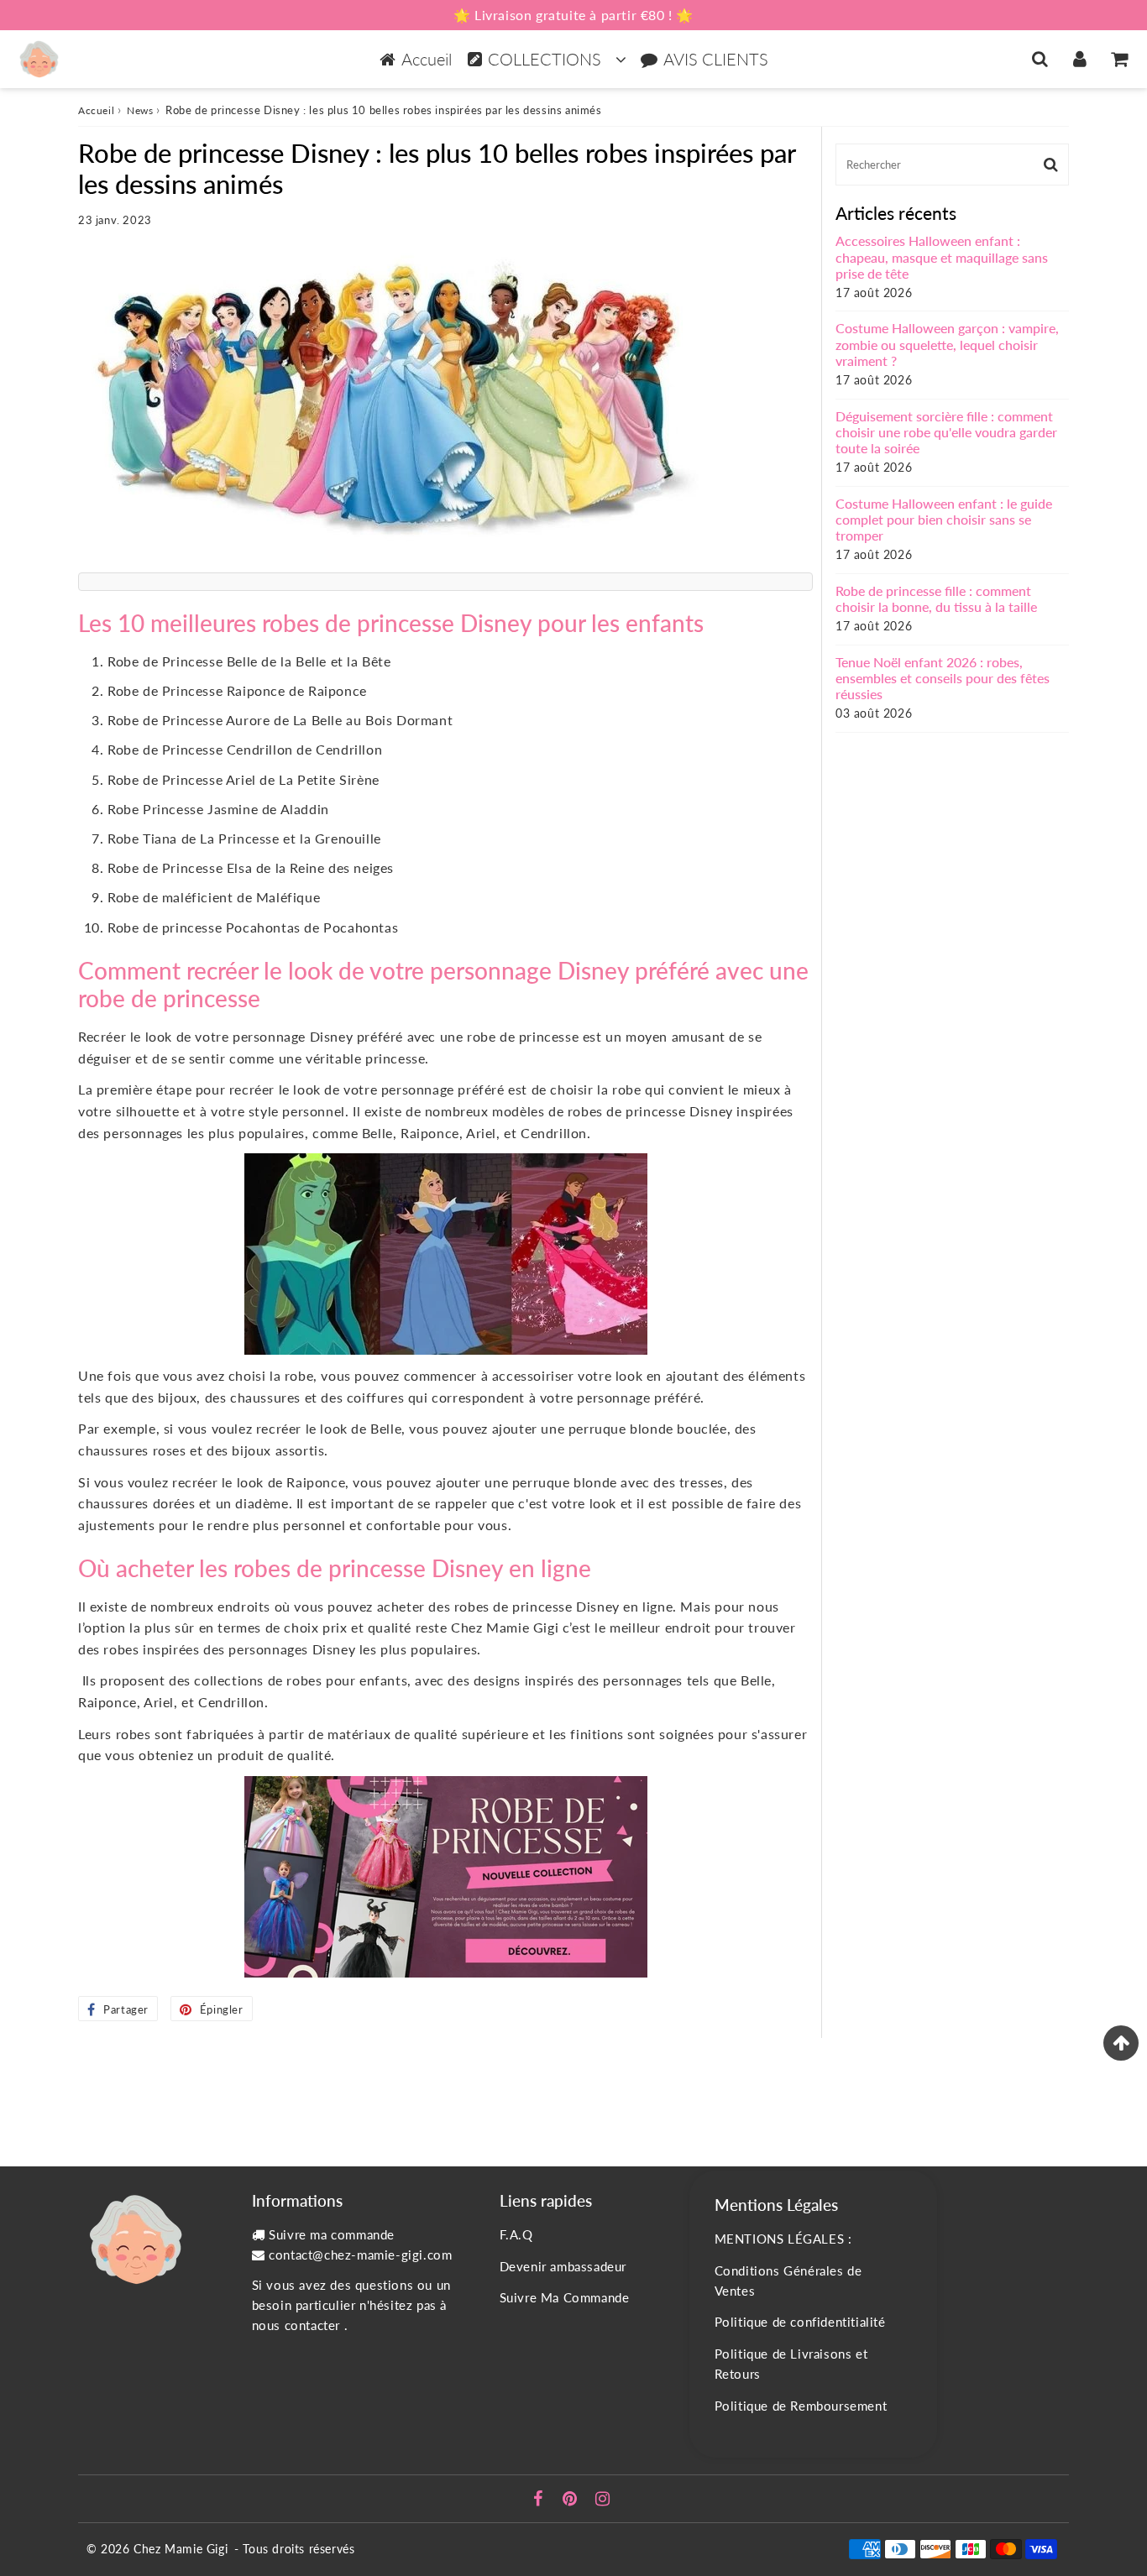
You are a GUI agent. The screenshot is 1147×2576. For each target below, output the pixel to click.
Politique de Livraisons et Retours (791, 2364)
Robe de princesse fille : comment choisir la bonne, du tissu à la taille (936, 598)
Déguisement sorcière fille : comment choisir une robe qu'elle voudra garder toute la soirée (946, 432)
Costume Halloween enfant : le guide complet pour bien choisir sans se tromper (944, 519)
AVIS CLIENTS (716, 59)
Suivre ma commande (332, 2234)
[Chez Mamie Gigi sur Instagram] (603, 2500)
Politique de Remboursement (801, 2406)
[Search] (1040, 59)
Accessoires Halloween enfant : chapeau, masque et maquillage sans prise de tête (942, 256)
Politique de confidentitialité (800, 2322)
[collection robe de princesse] (445, 1877)
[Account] (1079, 59)
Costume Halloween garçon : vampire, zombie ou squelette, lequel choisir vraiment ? (947, 344)
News (140, 110)
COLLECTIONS (545, 59)
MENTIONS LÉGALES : (783, 2239)
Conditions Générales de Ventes (788, 2281)
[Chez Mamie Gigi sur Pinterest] (572, 2500)
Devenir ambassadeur (563, 2266)
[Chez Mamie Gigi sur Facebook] (540, 2500)
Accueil (427, 59)
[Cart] (1119, 59)
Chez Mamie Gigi (181, 2549)
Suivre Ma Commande (565, 2297)
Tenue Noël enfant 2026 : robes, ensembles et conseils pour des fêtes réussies (943, 678)
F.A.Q (516, 2234)
